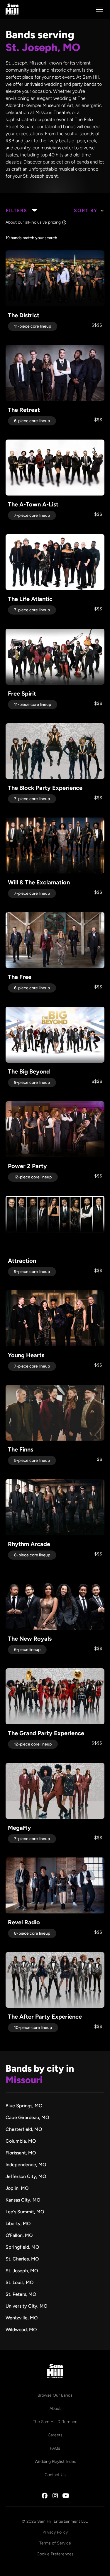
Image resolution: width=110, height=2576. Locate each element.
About (55, 2409)
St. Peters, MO (21, 2294)
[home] (12, 9)
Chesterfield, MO (24, 2129)
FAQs (55, 2448)
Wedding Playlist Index (55, 2462)
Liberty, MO (18, 2224)
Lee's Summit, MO (25, 2212)
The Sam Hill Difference (55, 2422)
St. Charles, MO (22, 2259)
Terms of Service (55, 2543)
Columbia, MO (21, 2141)
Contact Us (55, 2475)
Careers (55, 2435)
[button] (99, 9)
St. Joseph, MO (22, 2271)
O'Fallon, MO (19, 2235)
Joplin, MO (17, 2188)
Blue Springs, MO (24, 2106)
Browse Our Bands (55, 2395)
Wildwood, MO (21, 2330)
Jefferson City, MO (26, 2176)
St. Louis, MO (20, 2282)
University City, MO (26, 2306)
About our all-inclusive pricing (33, 222)
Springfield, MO (22, 2247)
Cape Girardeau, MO (27, 2117)
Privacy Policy (55, 2532)
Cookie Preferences (55, 2554)
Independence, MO (26, 2165)
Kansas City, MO (23, 2200)
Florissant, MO (21, 2153)
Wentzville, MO (22, 2318)
